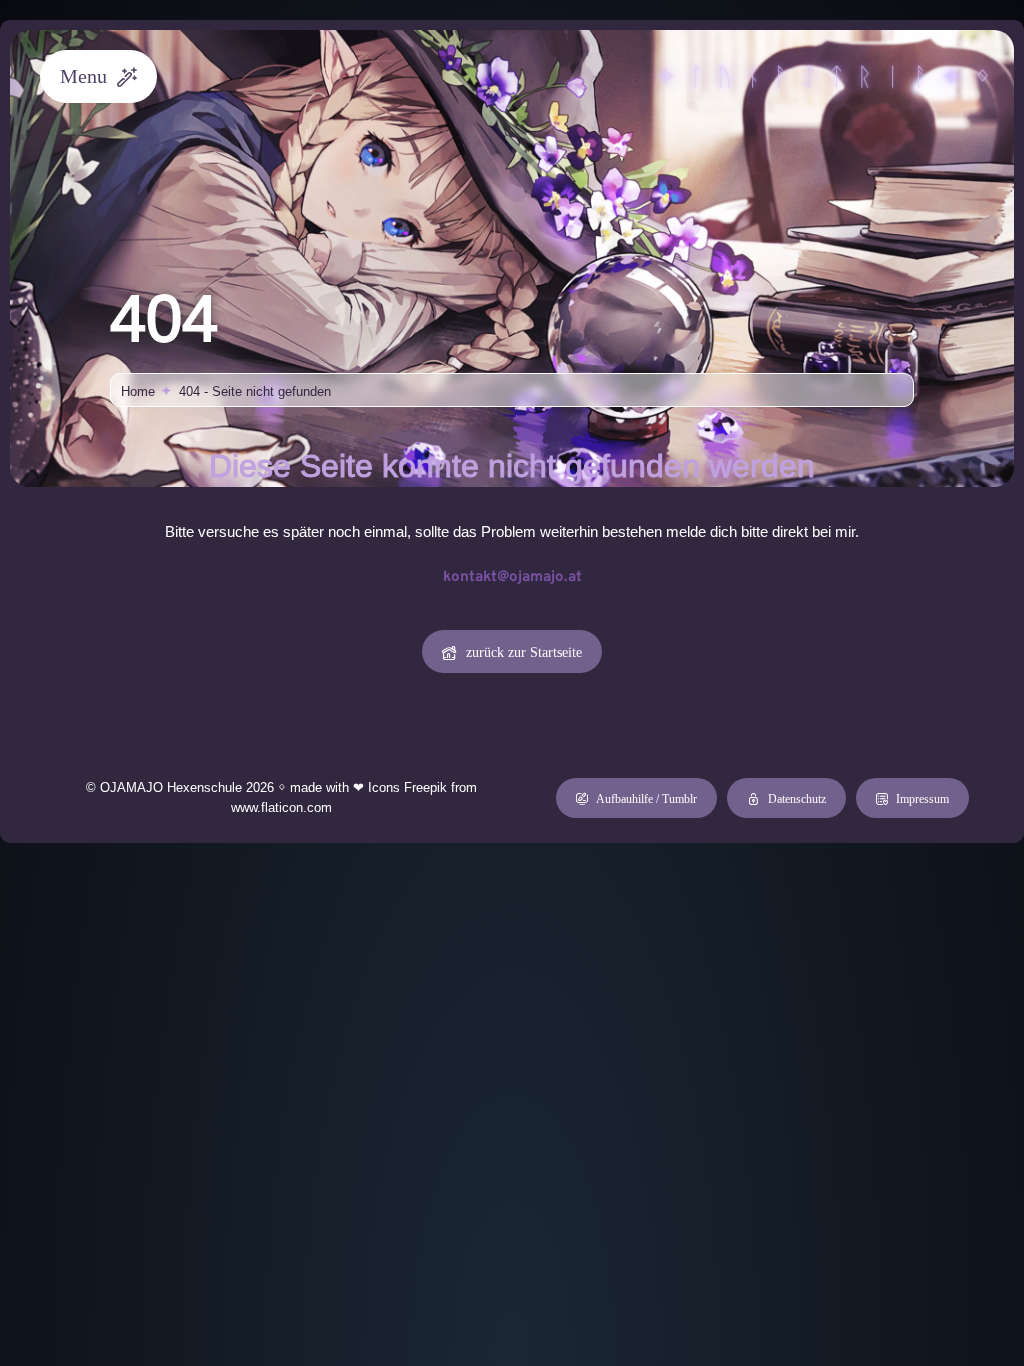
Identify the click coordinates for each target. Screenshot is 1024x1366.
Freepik (425, 787)
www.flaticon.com (281, 807)
